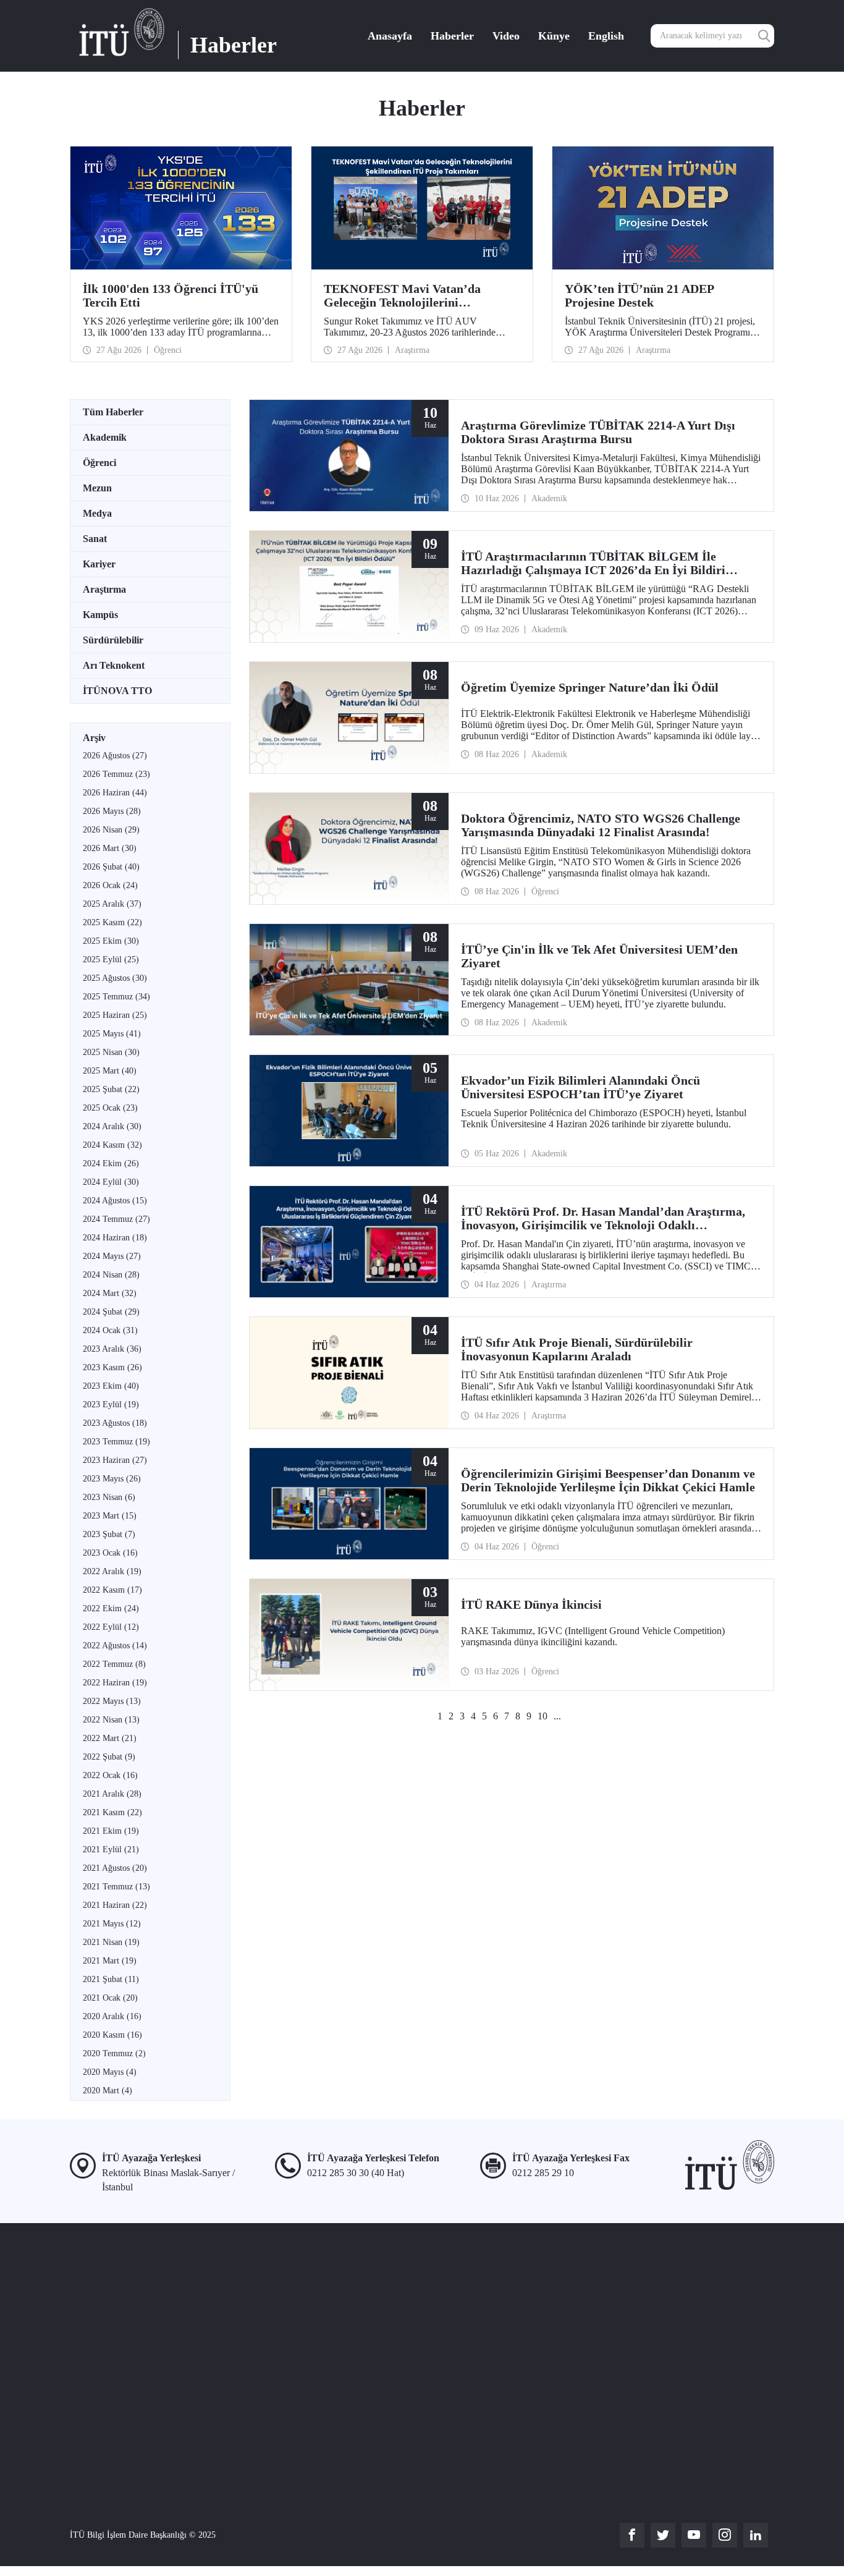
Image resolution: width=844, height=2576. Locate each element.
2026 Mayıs (112, 811)
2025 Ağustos (115, 978)
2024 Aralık (112, 1126)
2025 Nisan (111, 1052)
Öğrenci (99, 463)
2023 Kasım (112, 1367)
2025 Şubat (111, 1089)
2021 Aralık (112, 1794)
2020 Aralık (112, 2016)
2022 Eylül (111, 1627)
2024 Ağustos (115, 1201)
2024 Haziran (115, 1238)
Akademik (105, 437)
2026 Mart (110, 848)
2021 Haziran (115, 1905)
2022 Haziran (115, 1683)
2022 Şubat (109, 1757)
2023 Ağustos (115, 1423)
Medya (97, 513)
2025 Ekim (111, 941)
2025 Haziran (115, 1015)
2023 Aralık (112, 1349)
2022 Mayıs (112, 1701)
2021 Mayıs (112, 1924)
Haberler (452, 36)
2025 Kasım (112, 922)
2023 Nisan (109, 1497)
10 (542, 1716)
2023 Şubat (109, 1534)
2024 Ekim (111, 1163)
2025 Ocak (110, 1108)
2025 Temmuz (116, 997)
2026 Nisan (111, 830)
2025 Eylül (111, 960)
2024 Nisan (111, 1275)
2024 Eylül (111, 1182)
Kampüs (100, 615)
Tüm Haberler (113, 412)
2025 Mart (110, 1071)
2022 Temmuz (114, 1664)
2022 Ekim (111, 1608)
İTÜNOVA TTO (117, 691)
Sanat (95, 539)
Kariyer (99, 564)
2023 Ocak (110, 1553)
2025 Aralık (112, 904)
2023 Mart (110, 1516)
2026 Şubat (111, 867)
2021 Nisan (111, 1942)
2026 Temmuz (116, 774)
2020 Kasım (112, 2035)
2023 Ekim (111, 1386)
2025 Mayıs (112, 1034)
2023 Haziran (115, 1460)
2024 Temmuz (116, 1219)
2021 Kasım (112, 1812)
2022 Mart (110, 1738)
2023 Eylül (111, 1405)
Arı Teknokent (114, 665)
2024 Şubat (111, 1312)
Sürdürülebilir (113, 640)
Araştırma (104, 589)
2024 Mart (110, 1293)
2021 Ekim (111, 1831)
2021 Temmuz (116, 1887)
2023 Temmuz (116, 1442)
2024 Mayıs (112, 1256)
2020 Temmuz (114, 2053)
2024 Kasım (112, 1145)
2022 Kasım (112, 1590)
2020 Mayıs (110, 2072)
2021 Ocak (110, 1998)
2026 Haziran (115, 793)
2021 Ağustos (115, 1868)
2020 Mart (108, 2091)
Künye (554, 36)
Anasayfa (390, 36)
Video (506, 36)
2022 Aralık (112, 1571)
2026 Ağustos (115, 756)
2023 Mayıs (112, 1479)
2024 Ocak (110, 1330)
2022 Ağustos (115, 1646)
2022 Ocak (110, 1775)
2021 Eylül (111, 1849)
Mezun (97, 488)
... (557, 1716)
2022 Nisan (111, 1720)
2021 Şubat (111, 1979)
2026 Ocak (110, 885)
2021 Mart (110, 1961)
